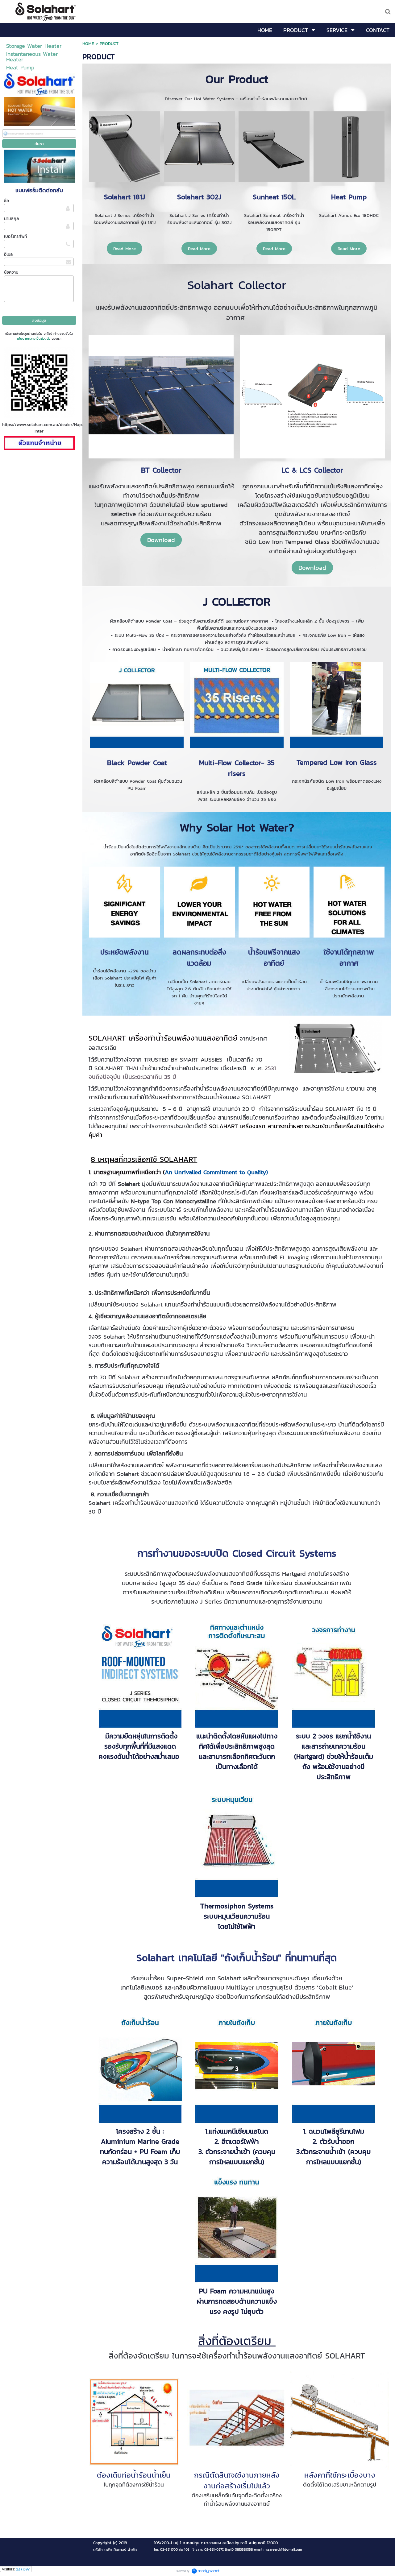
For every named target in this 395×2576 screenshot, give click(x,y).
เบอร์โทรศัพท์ (15, 236)
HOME (88, 44)
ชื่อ (6, 201)
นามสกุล (11, 219)
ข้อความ (11, 272)
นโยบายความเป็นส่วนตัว (34, 338)
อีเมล (8, 254)
